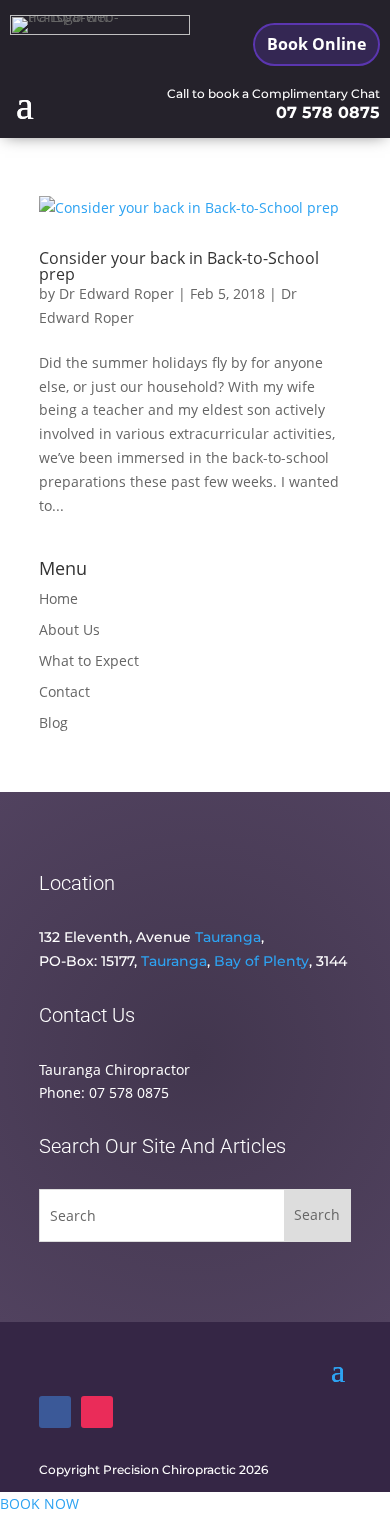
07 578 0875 (328, 112)
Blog (53, 722)
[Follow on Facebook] (55, 1412)
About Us (69, 629)
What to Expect (89, 660)
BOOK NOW (39, 1503)
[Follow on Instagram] (97, 1412)
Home (58, 598)
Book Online (316, 44)
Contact (64, 691)
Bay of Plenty (261, 961)
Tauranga (228, 937)
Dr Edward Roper (116, 293)
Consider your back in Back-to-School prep (179, 266)
